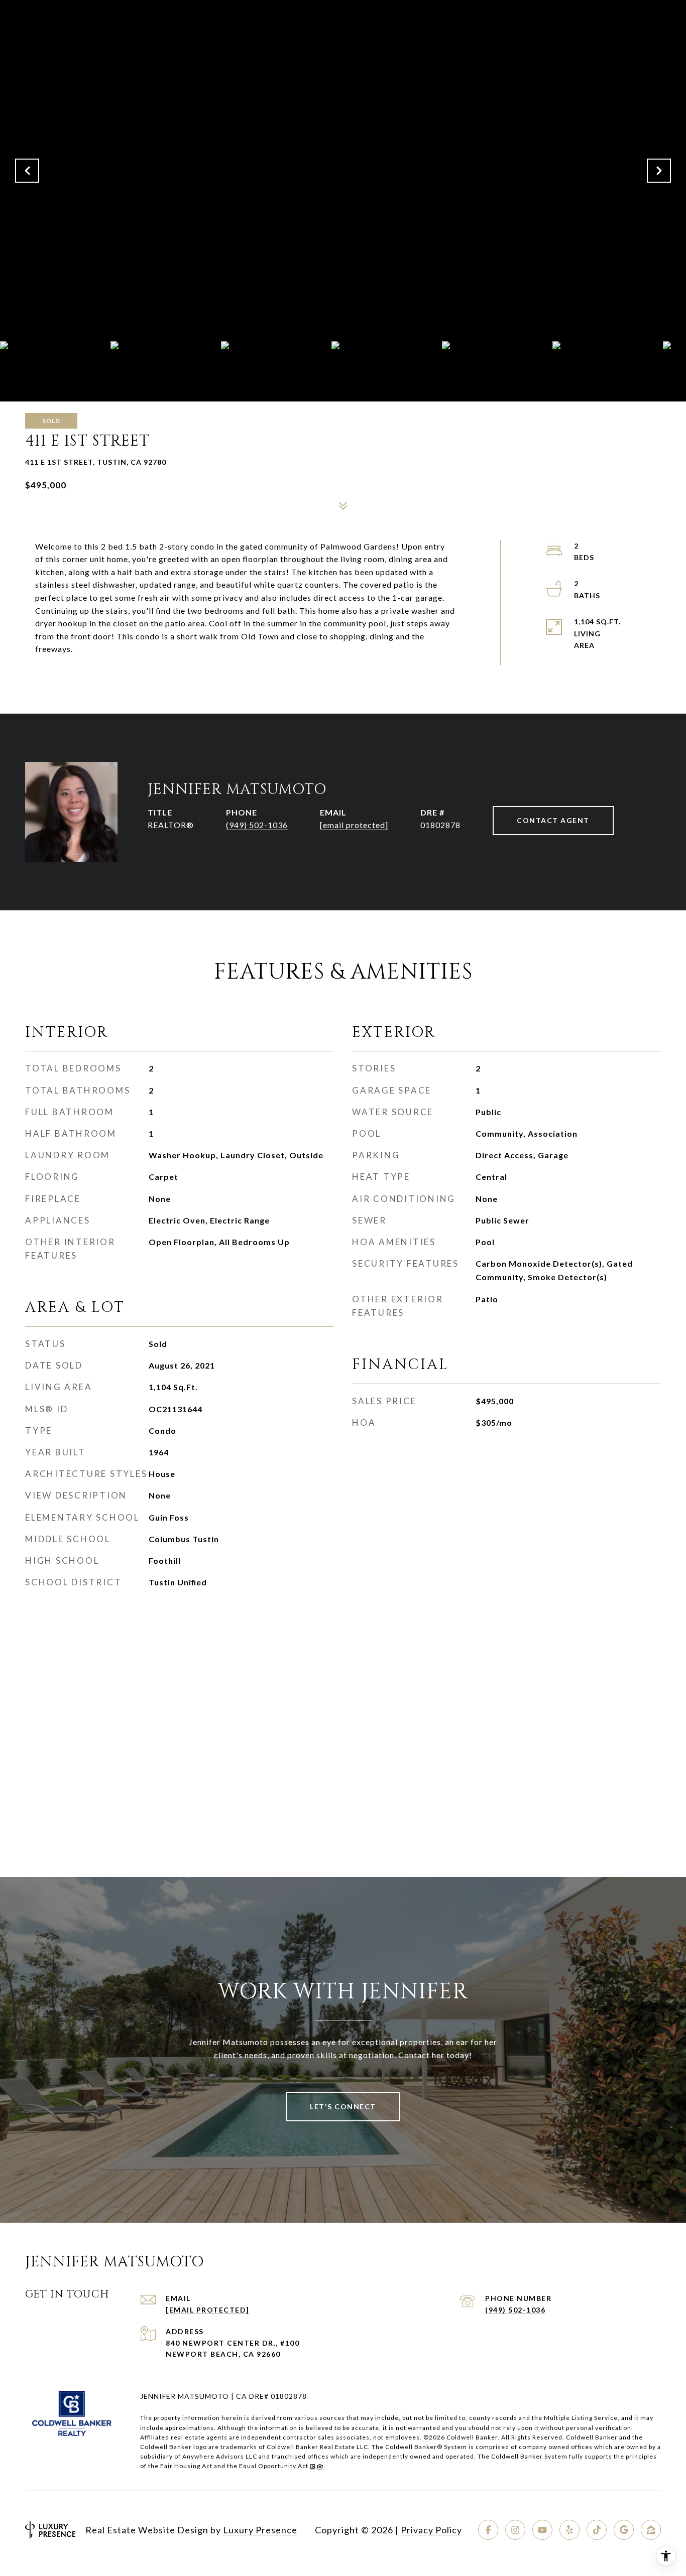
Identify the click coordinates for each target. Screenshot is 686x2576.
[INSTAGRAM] (515, 2530)
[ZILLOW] (651, 2530)
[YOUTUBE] (542, 2530)
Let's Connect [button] (343, 2107)
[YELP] (569, 2530)
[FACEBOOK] (488, 2530)
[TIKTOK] (597, 2530)
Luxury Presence (260, 2530)
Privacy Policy (431, 2530)
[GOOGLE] (624, 2530)
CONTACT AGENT (553, 820)
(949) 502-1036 (257, 825)
